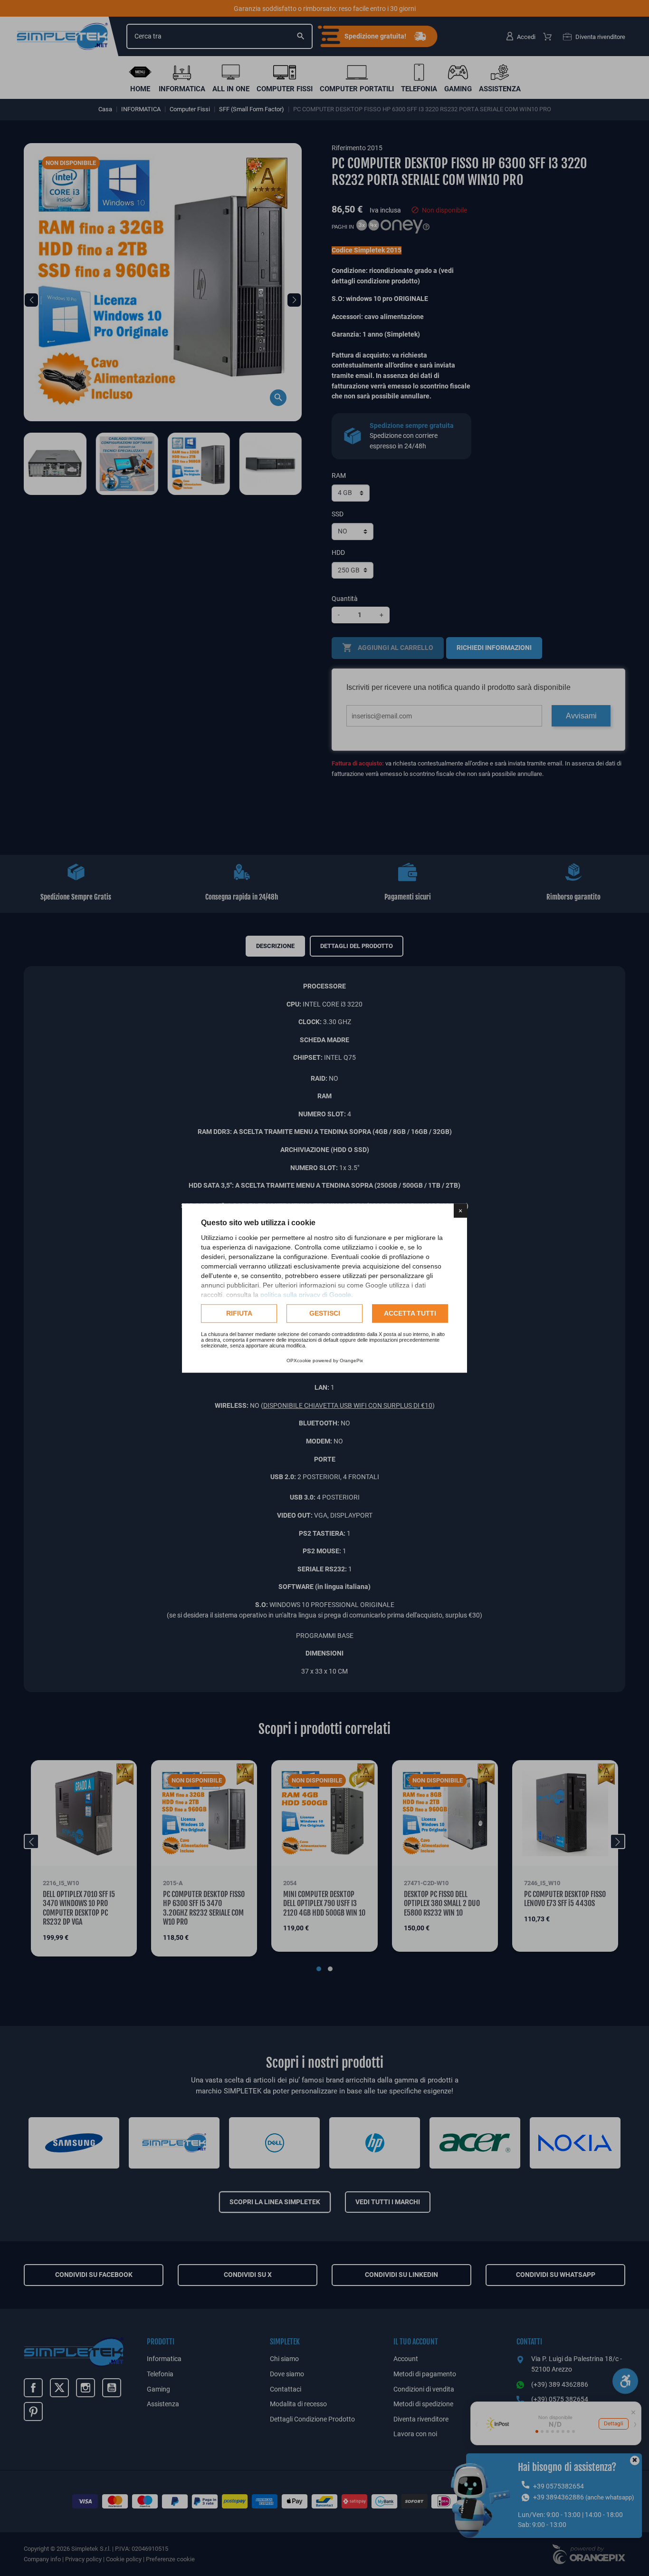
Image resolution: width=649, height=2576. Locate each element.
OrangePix (351, 1361)
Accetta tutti (410, 1313)
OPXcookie (299, 1361)
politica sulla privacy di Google (306, 1295)
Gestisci (325, 1313)
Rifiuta (239, 1313)
